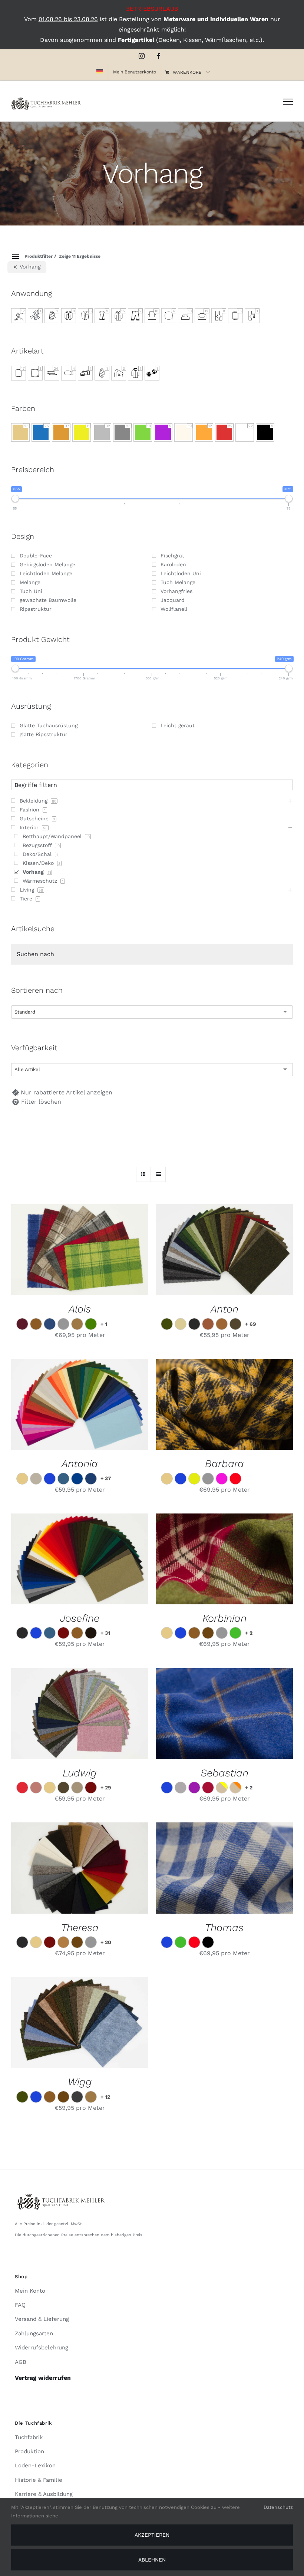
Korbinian (224, 1618)
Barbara (224, 1464)
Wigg (80, 2082)
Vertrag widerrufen (43, 2378)
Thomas (224, 1928)
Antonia (80, 1464)
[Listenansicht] (158, 1174)
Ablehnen (152, 2560)
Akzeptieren (152, 2535)
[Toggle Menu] (288, 102)
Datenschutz (278, 2507)
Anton (224, 1309)
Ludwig (80, 1773)
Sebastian (224, 1773)
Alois (80, 1309)
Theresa (80, 1928)
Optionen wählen (62, 1251)
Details (113, 1251)
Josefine (80, 1618)
